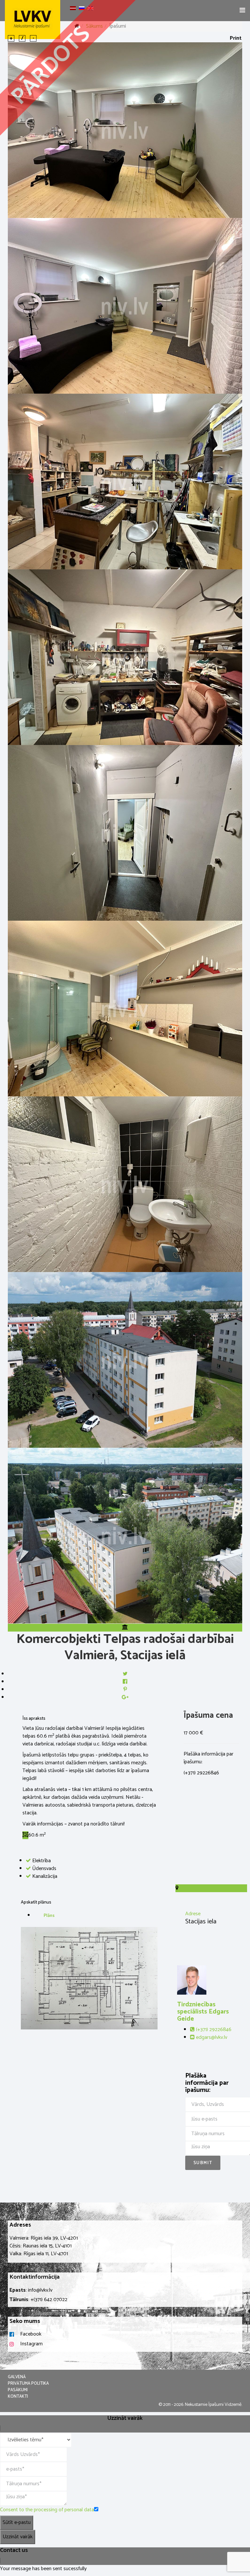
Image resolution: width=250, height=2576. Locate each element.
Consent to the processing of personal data (47, 2510)
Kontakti (18, 2397)
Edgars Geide (203, 2012)
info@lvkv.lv (40, 2290)
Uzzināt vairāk (18, 2537)
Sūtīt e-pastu (17, 2522)
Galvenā (17, 2377)
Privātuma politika (28, 2384)
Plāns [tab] (49, 1916)
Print (236, 38)
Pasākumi (18, 2390)
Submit (203, 2163)
